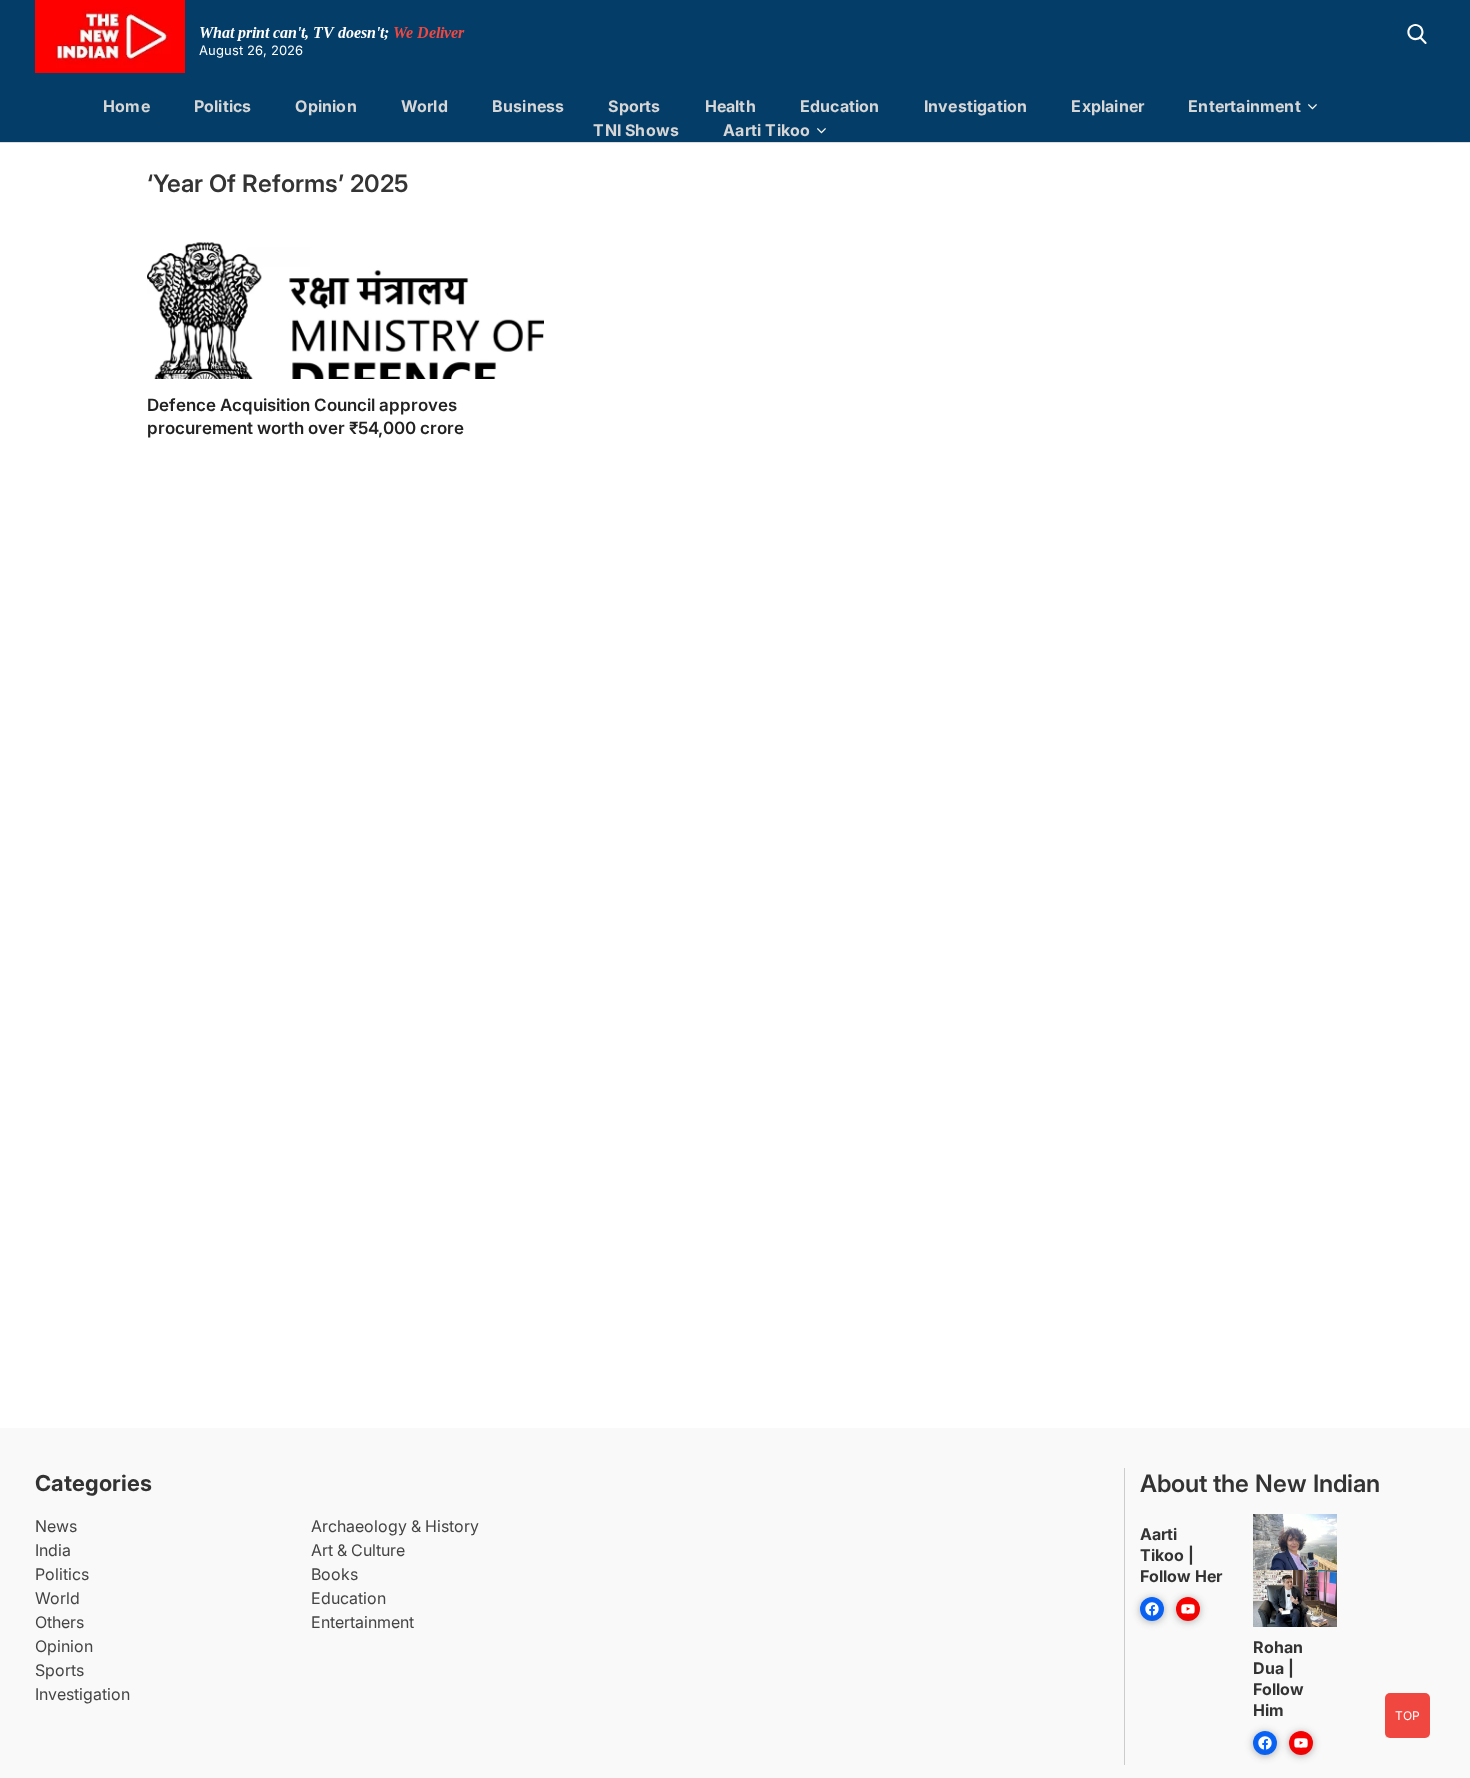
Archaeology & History (395, 1526)
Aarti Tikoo (766, 130)
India (53, 1550)
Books (334, 1574)
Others (59, 1622)
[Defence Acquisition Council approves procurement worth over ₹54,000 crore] (345, 340)
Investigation (976, 106)
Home (126, 106)
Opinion (325, 106)
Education (840, 106)
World (424, 106)
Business (528, 106)
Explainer (1107, 106)
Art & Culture (358, 1550)
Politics (223, 106)
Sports (634, 106)
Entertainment (1244, 106)
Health (730, 106)
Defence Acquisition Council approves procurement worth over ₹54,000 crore (305, 416)
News (56, 1526)
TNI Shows (636, 130)
